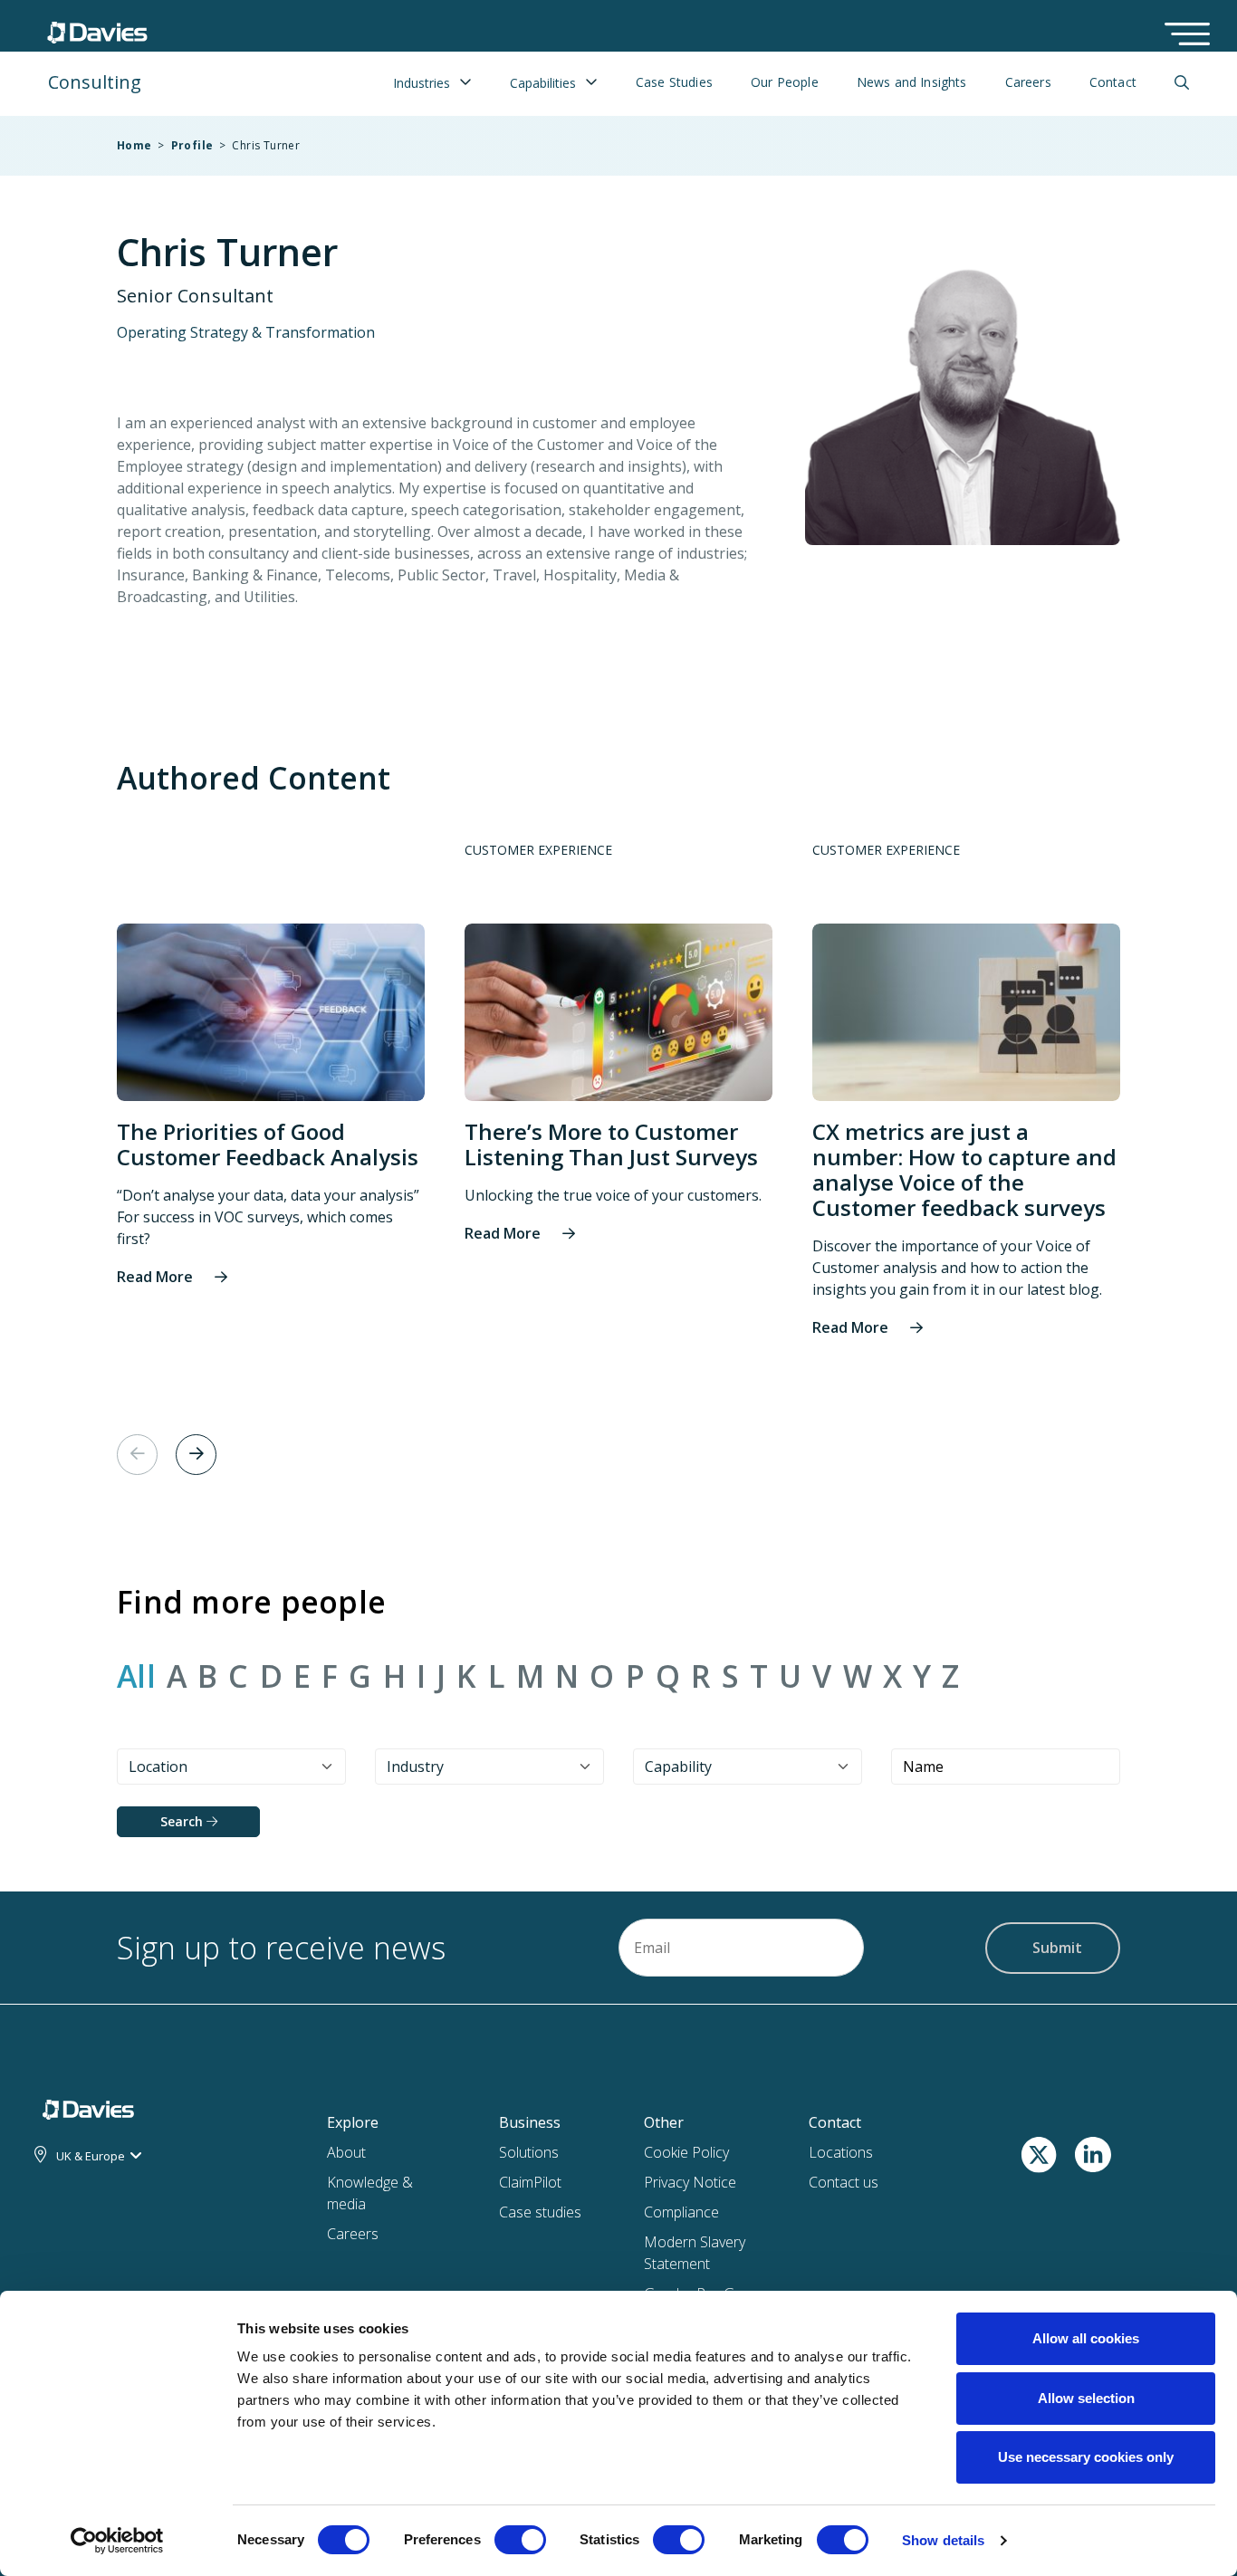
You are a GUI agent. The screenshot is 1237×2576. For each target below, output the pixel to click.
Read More (155, 1277)
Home (134, 145)
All (136, 1677)
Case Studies (674, 82)
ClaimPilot (530, 2182)
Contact (1113, 82)
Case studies (540, 2212)
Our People (785, 82)
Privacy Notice (690, 2182)
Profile (192, 145)
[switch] (520, 2543)
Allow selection (1086, 2398)
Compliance (681, 2212)
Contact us (844, 2182)
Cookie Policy (686, 2152)
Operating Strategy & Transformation (246, 332)
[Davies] (97, 28)
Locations (841, 2152)
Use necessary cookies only (1086, 2457)
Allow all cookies (1086, 2338)
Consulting (95, 82)
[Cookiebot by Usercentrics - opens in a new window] (117, 2541)
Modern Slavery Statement (695, 2253)
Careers (1028, 82)
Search (183, 1821)
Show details (943, 2540)
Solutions (529, 2152)
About (346, 2152)
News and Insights (912, 82)
